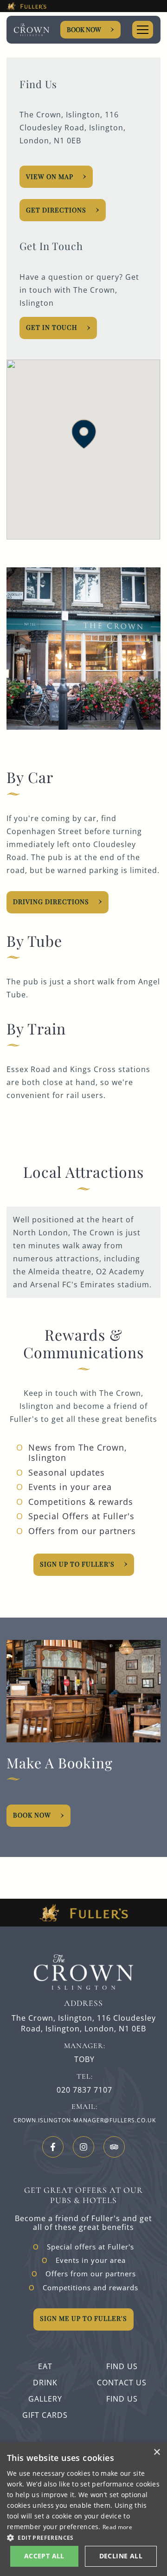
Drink (45, 2383)
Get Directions (56, 210)
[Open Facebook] (53, 2147)
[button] (84, 434)
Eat (45, 2366)
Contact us (122, 2383)
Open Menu (143, 30)
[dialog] (83, 2509)
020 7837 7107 (84, 2090)
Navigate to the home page (32, 30)
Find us (122, 2366)
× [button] (157, 2452)
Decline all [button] (121, 2556)
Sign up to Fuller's (77, 1564)
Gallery (45, 2399)
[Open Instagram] (83, 2147)
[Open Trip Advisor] (114, 2147)
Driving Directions (51, 902)
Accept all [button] (44, 2556)
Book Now (84, 29)
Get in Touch (52, 327)
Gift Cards (45, 2415)
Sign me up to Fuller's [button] (83, 2318)
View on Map (50, 177)
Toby (84, 2059)
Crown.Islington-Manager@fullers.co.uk (85, 2120)
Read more (117, 2527)
